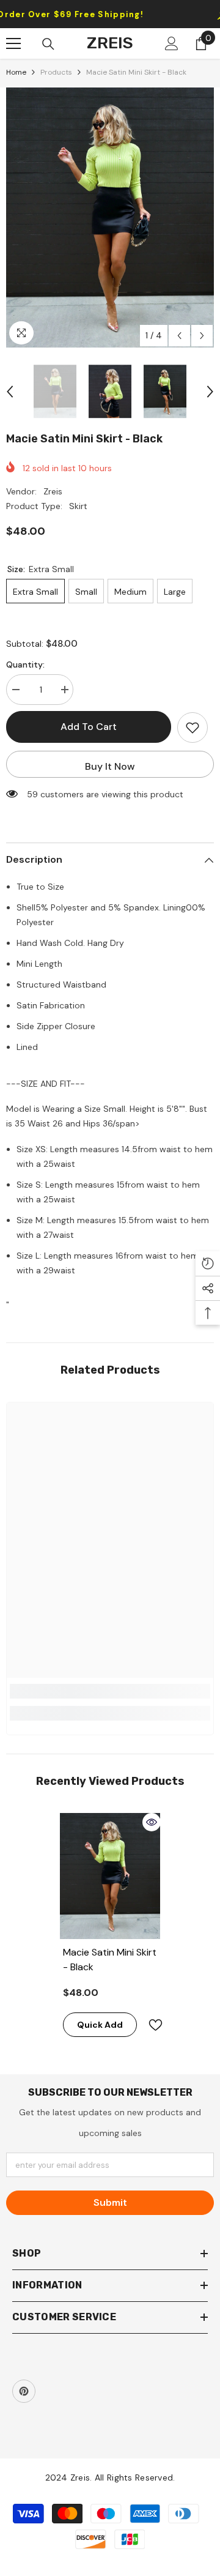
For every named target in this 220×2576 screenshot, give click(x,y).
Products (56, 72)
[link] (110, 1691)
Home (16, 72)
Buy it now (110, 766)
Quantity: (25, 664)
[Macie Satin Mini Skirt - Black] (110, 1876)
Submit (110, 2202)
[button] (179, 336)
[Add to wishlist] (193, 728)
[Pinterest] (24, 2391)
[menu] (13, 43)
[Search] (48, 44)
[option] (110, 218)
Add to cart (89, 727)
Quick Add (100, 2025)
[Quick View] (152, 1822)
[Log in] (172, 43)
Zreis (53, 491)
